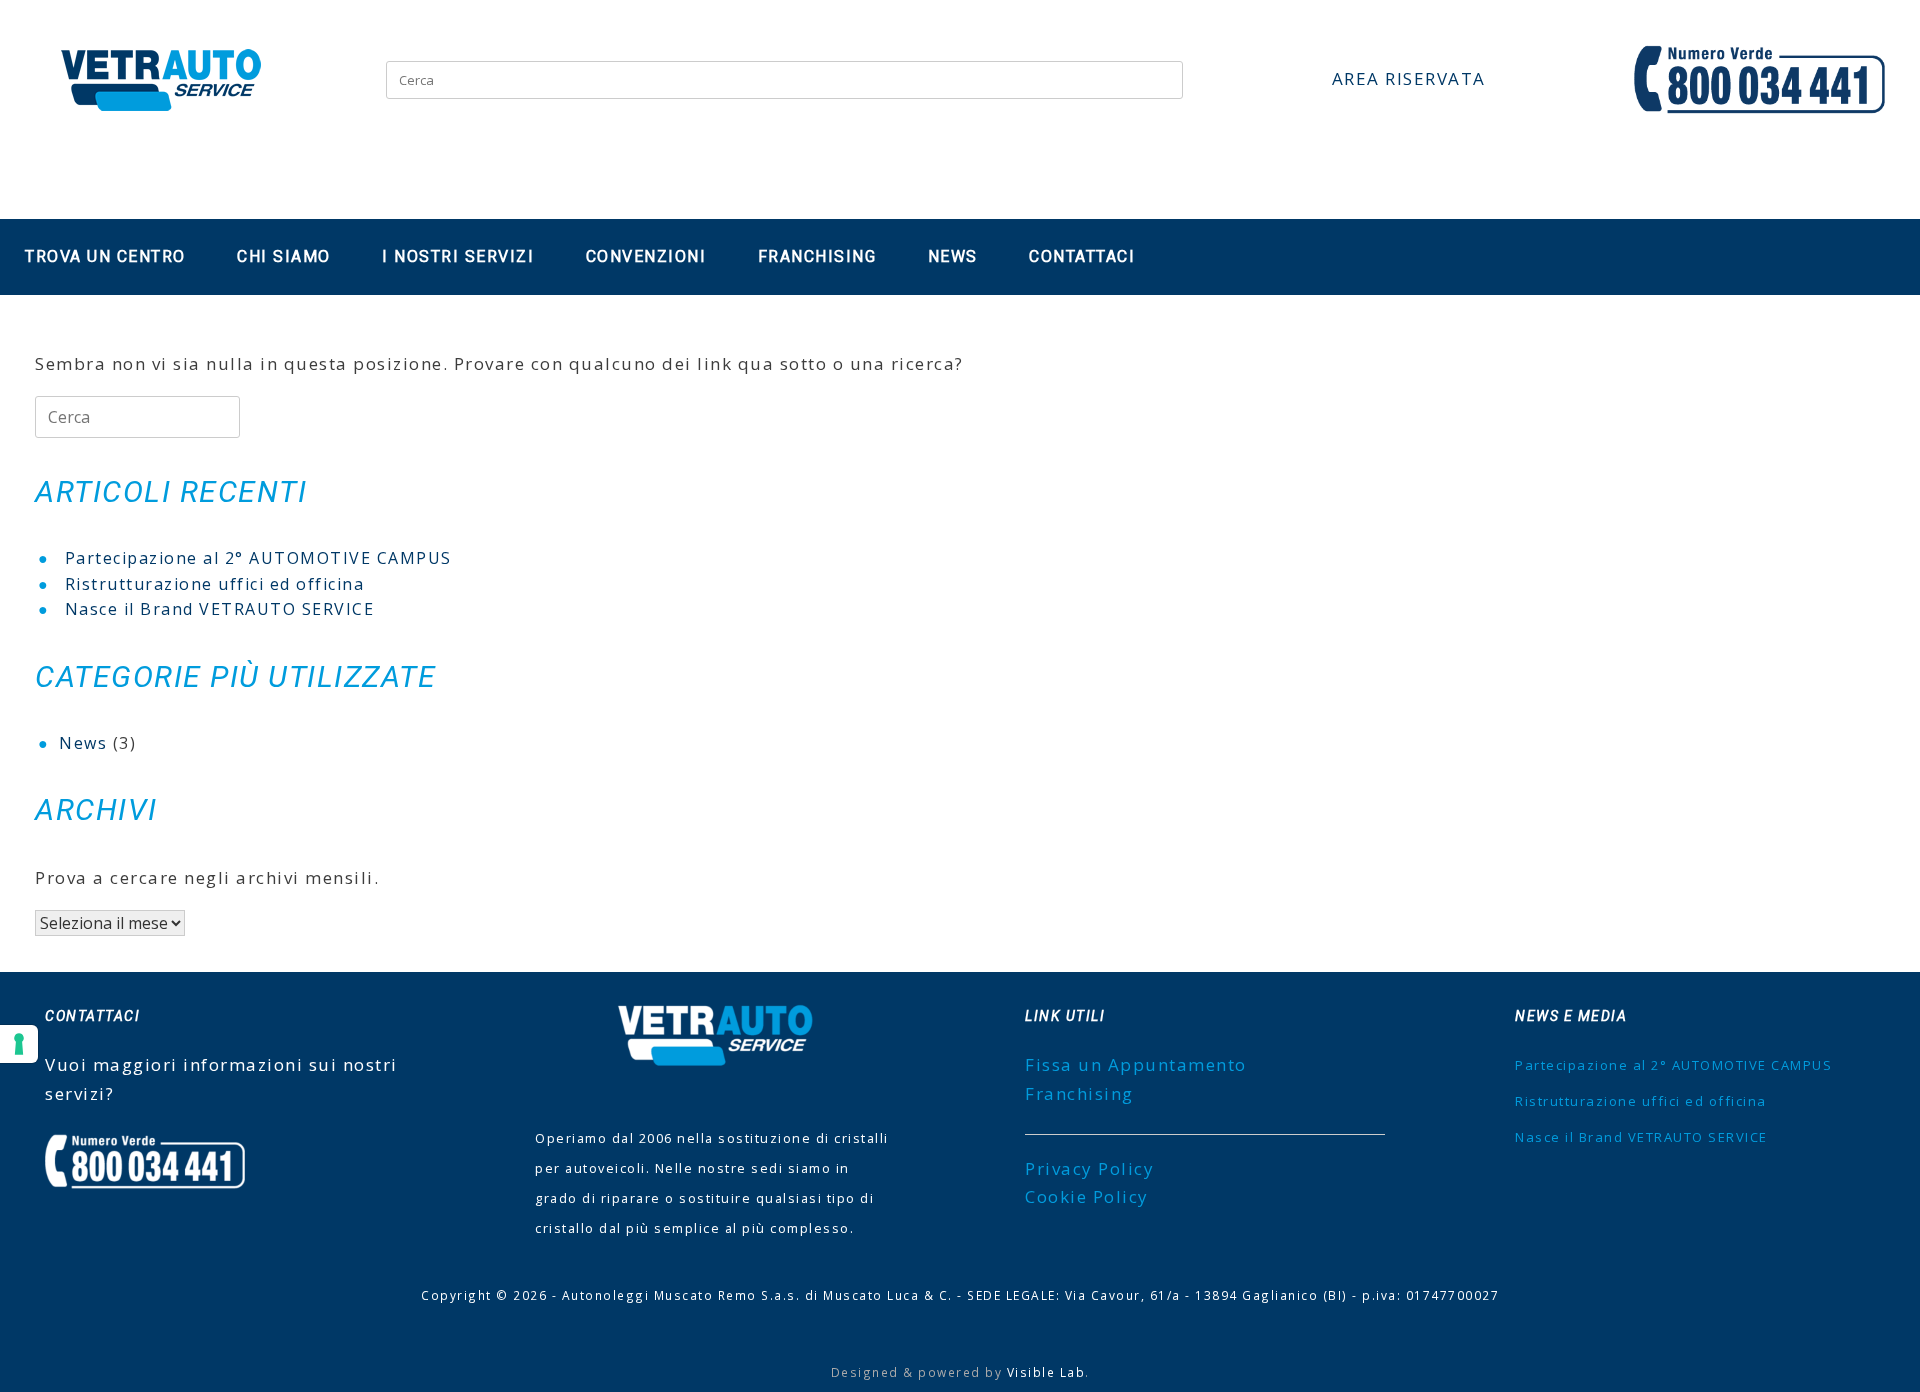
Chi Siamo (284, 256)
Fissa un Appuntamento (1136, 1064)
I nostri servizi (458, 256)
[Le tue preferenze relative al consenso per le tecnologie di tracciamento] (19, 1044)
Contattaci (1082, 256)
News (953, 256)
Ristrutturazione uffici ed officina (215, 584)
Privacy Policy (1089, 1168)
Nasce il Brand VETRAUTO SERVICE (220, 609)
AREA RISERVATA (1409, 78)
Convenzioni (646, 256)
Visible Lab (1046, 1372)
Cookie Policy (1087, 1196)
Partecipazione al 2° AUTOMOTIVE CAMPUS (258, 558)
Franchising (817, 256)
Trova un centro (105, 256)
